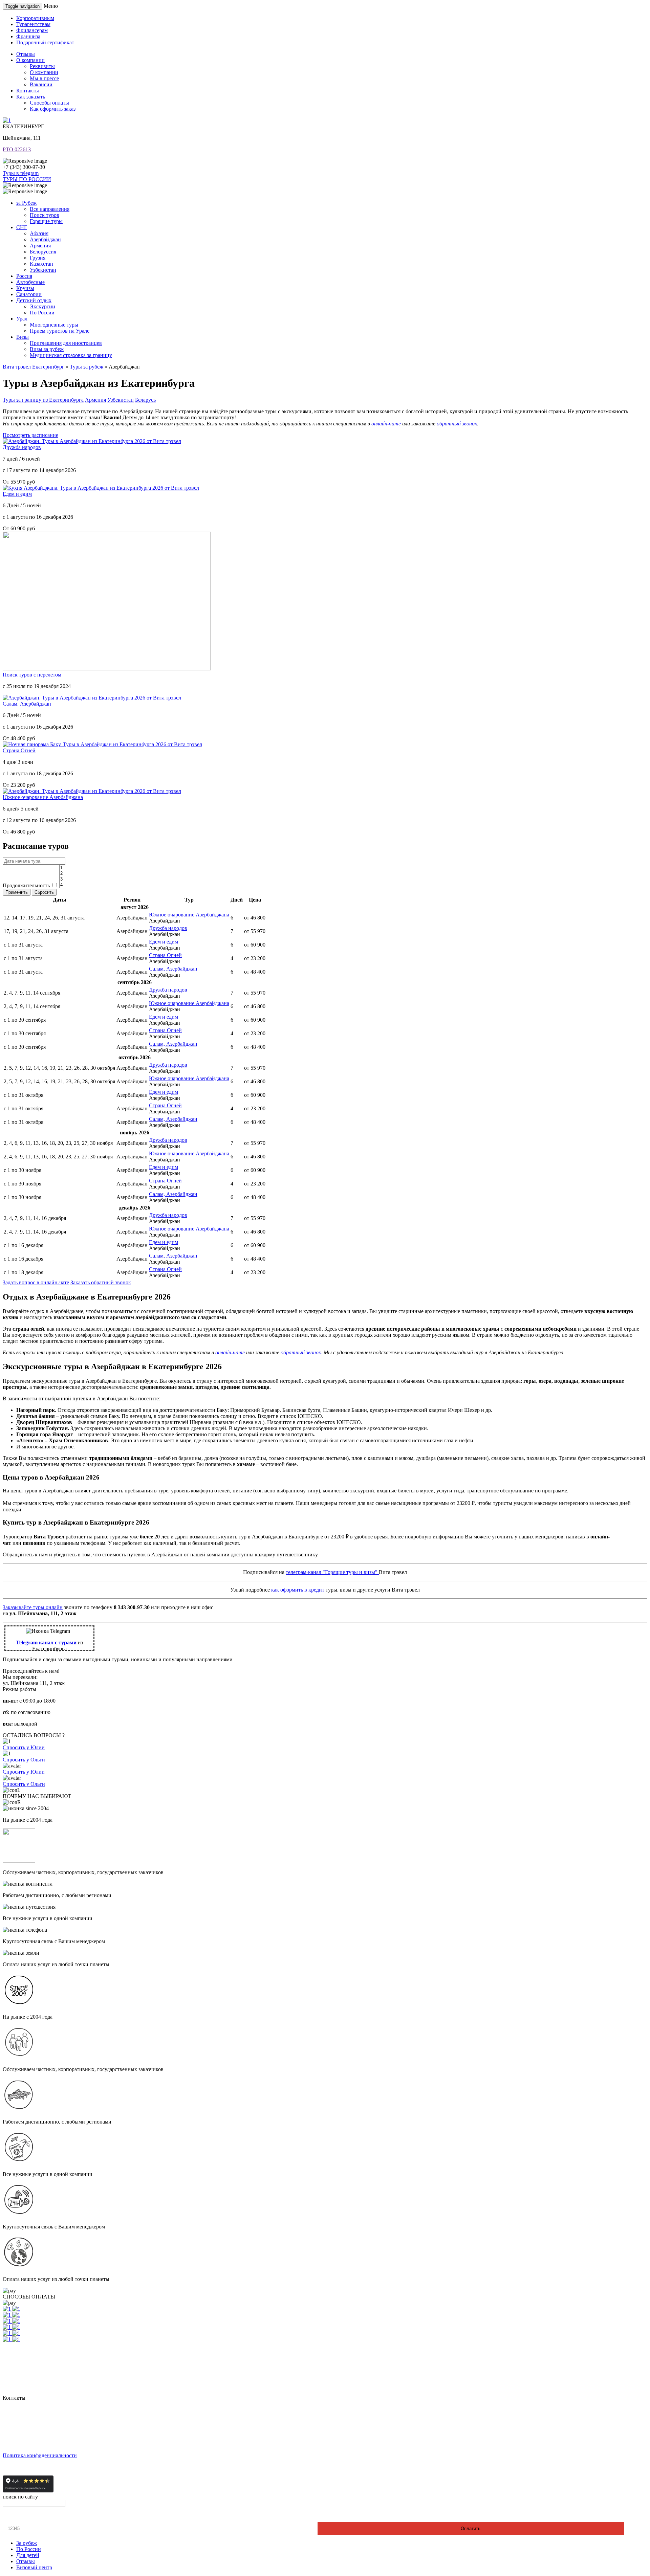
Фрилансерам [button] (32, 30)
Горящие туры (46, 221)
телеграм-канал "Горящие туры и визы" (332, 1572)
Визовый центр (34, 2567)
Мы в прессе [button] (44, 78)
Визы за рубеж (47, 349)
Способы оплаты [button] (49, 103)
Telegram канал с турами (47, 1642)
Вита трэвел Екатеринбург (34, 367)
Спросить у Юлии (24, 1747)
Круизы (25, 288)
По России (42, 313)
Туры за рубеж (86, 367)
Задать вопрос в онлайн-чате (36, 1282)
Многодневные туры (54, 325)
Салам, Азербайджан (27, 704)
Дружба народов (22, 447)
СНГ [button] (22, 227)
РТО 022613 (17, 149)
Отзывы (26, 2561)
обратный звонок (457, 424)
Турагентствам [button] (33, 24)
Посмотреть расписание (30, 435)
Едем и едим (17, 494)
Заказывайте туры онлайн (33, 1607)
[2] (63, 874)
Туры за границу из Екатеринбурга (43, 400)
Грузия (38, 258)
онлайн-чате (386, 424)
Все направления (50, 209)
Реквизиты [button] (42, 66)
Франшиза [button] (28, 36)
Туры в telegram (21, 173)
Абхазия (39, 233)
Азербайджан (45, 239)
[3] (63, 879)
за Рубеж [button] (26, 203)
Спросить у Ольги (24, 1760)
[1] (63, 868)
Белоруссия (43, 252)
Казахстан (41, 264)
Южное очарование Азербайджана (43, 797)
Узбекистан (43, 270)
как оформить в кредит (298, 1590)
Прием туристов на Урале (60, 331)
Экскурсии (42, 306)
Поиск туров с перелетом (32, 675)
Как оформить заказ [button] (53, 109)
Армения (40, 246)
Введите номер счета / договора (43, 2516)
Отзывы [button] (26, 54)
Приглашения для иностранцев (66, 343)
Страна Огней (19, 750)
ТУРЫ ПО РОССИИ (27, 179)
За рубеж (27, 2543)
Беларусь (145, 400)
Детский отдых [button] (34, 300)
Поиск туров (45, 215)
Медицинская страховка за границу (71, 355)
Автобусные (30, 282)
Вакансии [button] (41, 84)
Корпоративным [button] (35, 18)
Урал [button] (22, 319)
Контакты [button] (28, 91)
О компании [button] (30, 60)
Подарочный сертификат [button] (45, 42)
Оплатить (471, 2528)
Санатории (29, 294)
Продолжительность (26, 885)
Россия (24, 276)
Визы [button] (23, 337)
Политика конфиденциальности (40, 2455)
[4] (63, 885)
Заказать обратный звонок (101, 1282)
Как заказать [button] (31, 97)
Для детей (28, 2555)
